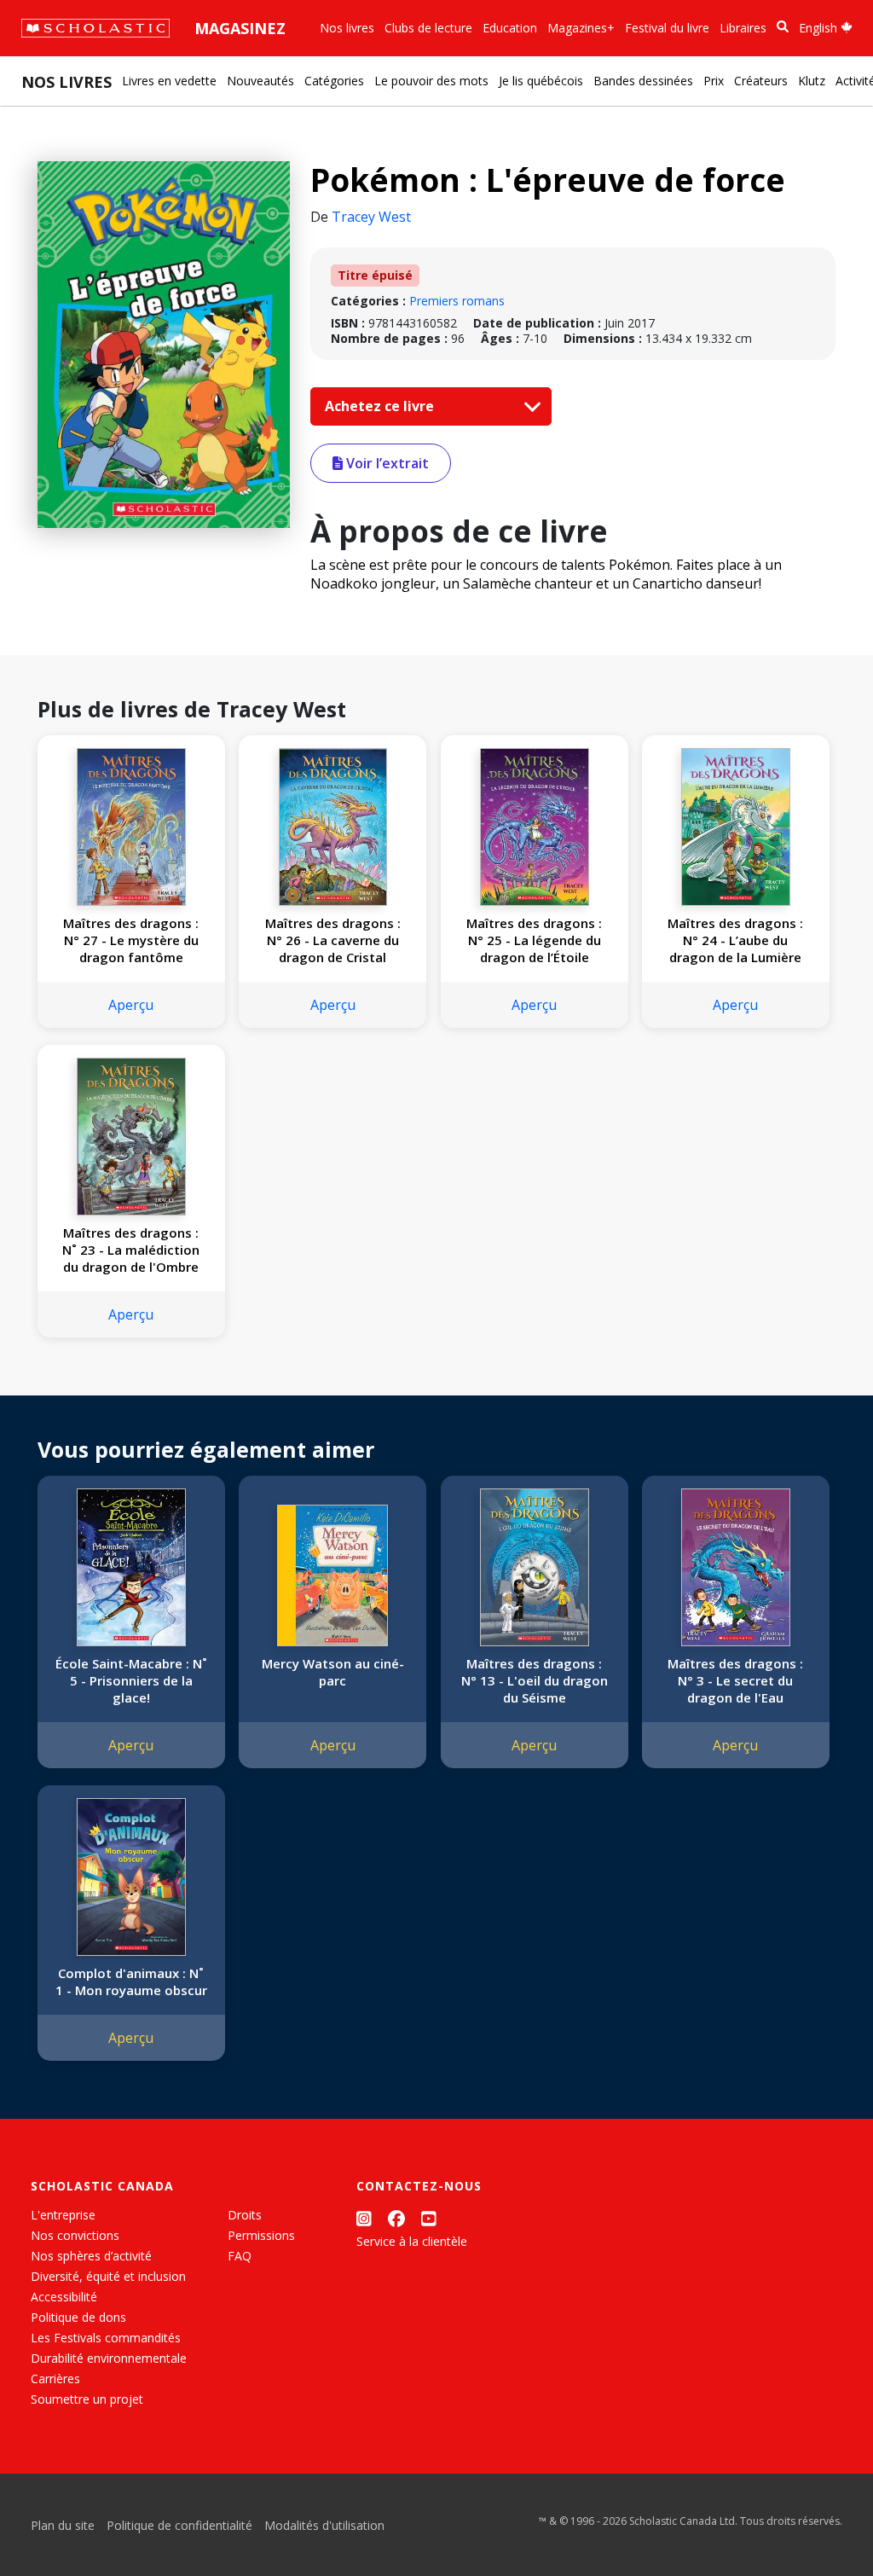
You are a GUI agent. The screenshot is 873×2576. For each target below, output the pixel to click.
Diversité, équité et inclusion (108, 2276)
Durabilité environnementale (109, 2358)
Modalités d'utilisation (324, 2525)
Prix (714, 81)
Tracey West (371, 217)
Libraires (743, 28)
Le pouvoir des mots (431, 81)
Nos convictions (75, 2235)
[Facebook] (396, 2218)
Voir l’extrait (386, 463)
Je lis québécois (541, 81)
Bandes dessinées (643, 81)
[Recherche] (783, 27)
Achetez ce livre (381, 406)
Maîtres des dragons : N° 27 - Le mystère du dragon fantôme (131, 940)
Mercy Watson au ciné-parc (333, 1672)
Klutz (812, 81)
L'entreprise (63, 2215)
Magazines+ (581, 28)
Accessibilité (64, 2297)
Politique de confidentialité (179, 2525)
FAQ (240, 2256)
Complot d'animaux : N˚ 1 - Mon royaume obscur (131, 1981)
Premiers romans (457, 301)
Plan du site (63, 2525)
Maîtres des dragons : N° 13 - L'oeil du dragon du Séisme (535, 1680)
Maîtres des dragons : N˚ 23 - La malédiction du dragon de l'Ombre (131, 1250)
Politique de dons (78, 2317)
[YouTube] (429, 2218)
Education (510, 28)
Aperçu (131, 1005)
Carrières (55, 2379)
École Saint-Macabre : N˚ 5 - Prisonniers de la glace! (131, 1680)
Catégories (334, 81)
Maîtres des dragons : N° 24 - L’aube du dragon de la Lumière (735, 940)
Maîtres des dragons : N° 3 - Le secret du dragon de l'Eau (735, 1680)
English (820, 28)
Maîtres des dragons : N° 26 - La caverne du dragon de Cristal (333, 940)
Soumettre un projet (87, 2399)
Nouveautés (260, 81)
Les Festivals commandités (106, 2338)
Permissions (261, 2235)
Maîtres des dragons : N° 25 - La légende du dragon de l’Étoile (534, 940)
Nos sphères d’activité (91, 2256)
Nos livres (347, 28)
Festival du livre (667, 28)
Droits (245, 2215)
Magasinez (240, 28)
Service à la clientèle (412, 2241)
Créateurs (761, 81)
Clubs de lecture (428, 28)
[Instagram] (364, 2218)
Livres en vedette (169, 81)
